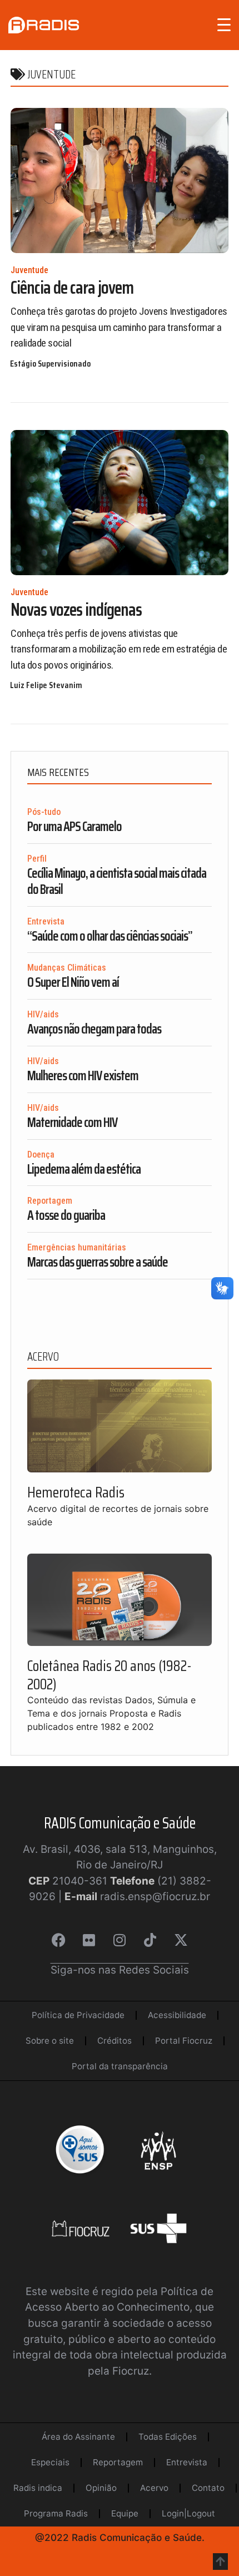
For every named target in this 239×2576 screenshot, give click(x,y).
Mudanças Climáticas (67, 968)
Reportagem (50, 1201)
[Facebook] (58, 1940)
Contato (208, 2488)
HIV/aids (43, 1014)
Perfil (37, 859)
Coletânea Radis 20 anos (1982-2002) (109, 1675)
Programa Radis (56, 2513)
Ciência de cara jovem (72, 288)
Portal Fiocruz (184, 2041)
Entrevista (46, 921)
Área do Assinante (78, 2437)
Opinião (101, 2488)
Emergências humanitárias (77, 1247)
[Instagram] (120, 1940)
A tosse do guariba (66, 1215)
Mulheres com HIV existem (83, 1076)
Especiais (50, 2462)
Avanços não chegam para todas (94, 1029)
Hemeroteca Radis (76, 1492)
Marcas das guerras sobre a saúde (98, 1262)
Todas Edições (168, 2437)
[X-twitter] (181, 1940)
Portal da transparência (120, 2066)
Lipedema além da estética (84, 1169)
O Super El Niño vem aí (73, 982)
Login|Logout (188, 2513)
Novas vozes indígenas (76, 610)
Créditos (114, 2041)
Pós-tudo (44, 812)
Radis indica (38, 2488)
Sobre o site (50, 2041)
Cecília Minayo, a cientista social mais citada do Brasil (117, 881)
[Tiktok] (150, 1940)
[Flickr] (89, 1940)
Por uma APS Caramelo (74, 827)
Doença (41, 1154)
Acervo (154, 2488)
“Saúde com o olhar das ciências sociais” (110, 936)
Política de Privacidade (78, 2015)
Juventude (29, 270)
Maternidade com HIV (72, 1123)
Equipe (125, 2513)
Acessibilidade (177, 2015)
